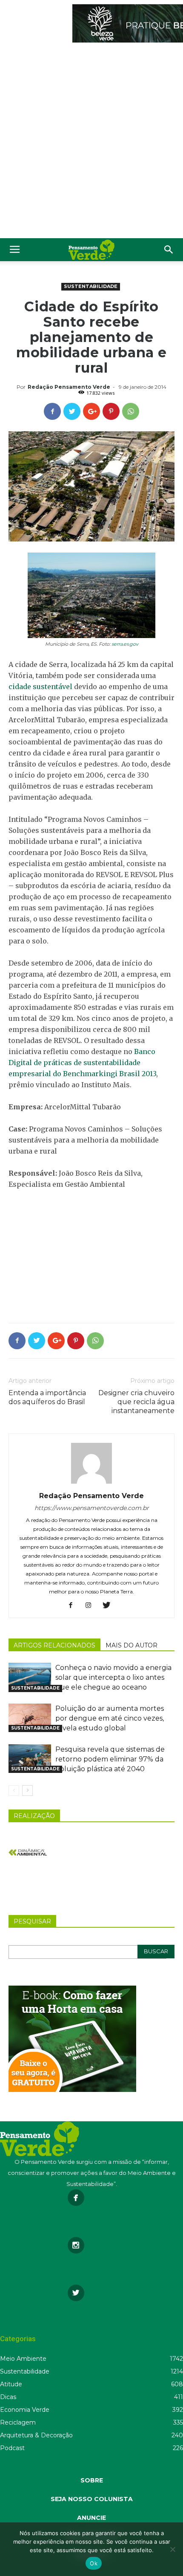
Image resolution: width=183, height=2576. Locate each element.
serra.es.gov (125, 644)
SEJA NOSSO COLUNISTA (92, 2499)
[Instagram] (92, 1606)
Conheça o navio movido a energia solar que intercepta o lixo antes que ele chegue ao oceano (113, 1677)
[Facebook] (74, 1606)
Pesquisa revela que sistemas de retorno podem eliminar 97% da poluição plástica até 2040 (110, 1759)
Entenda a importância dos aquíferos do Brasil (47, 1397)
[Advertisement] (91, 142)
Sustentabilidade (91, 286)
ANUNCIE (91, 2518)
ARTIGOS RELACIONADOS (54, 1645)
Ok (94, 2563)
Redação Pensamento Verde (69, 387)
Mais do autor (132, 1645)
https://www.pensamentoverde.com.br (92, 1508)
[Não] (172, 2549)
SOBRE (92, 2480)
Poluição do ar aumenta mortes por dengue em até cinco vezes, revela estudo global (110, 1718)
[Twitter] (110, 1606)
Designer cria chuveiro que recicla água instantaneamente (136, 1402)
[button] (169, 250)
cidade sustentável (40, 687)
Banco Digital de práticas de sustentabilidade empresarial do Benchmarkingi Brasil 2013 (82, 1063)
